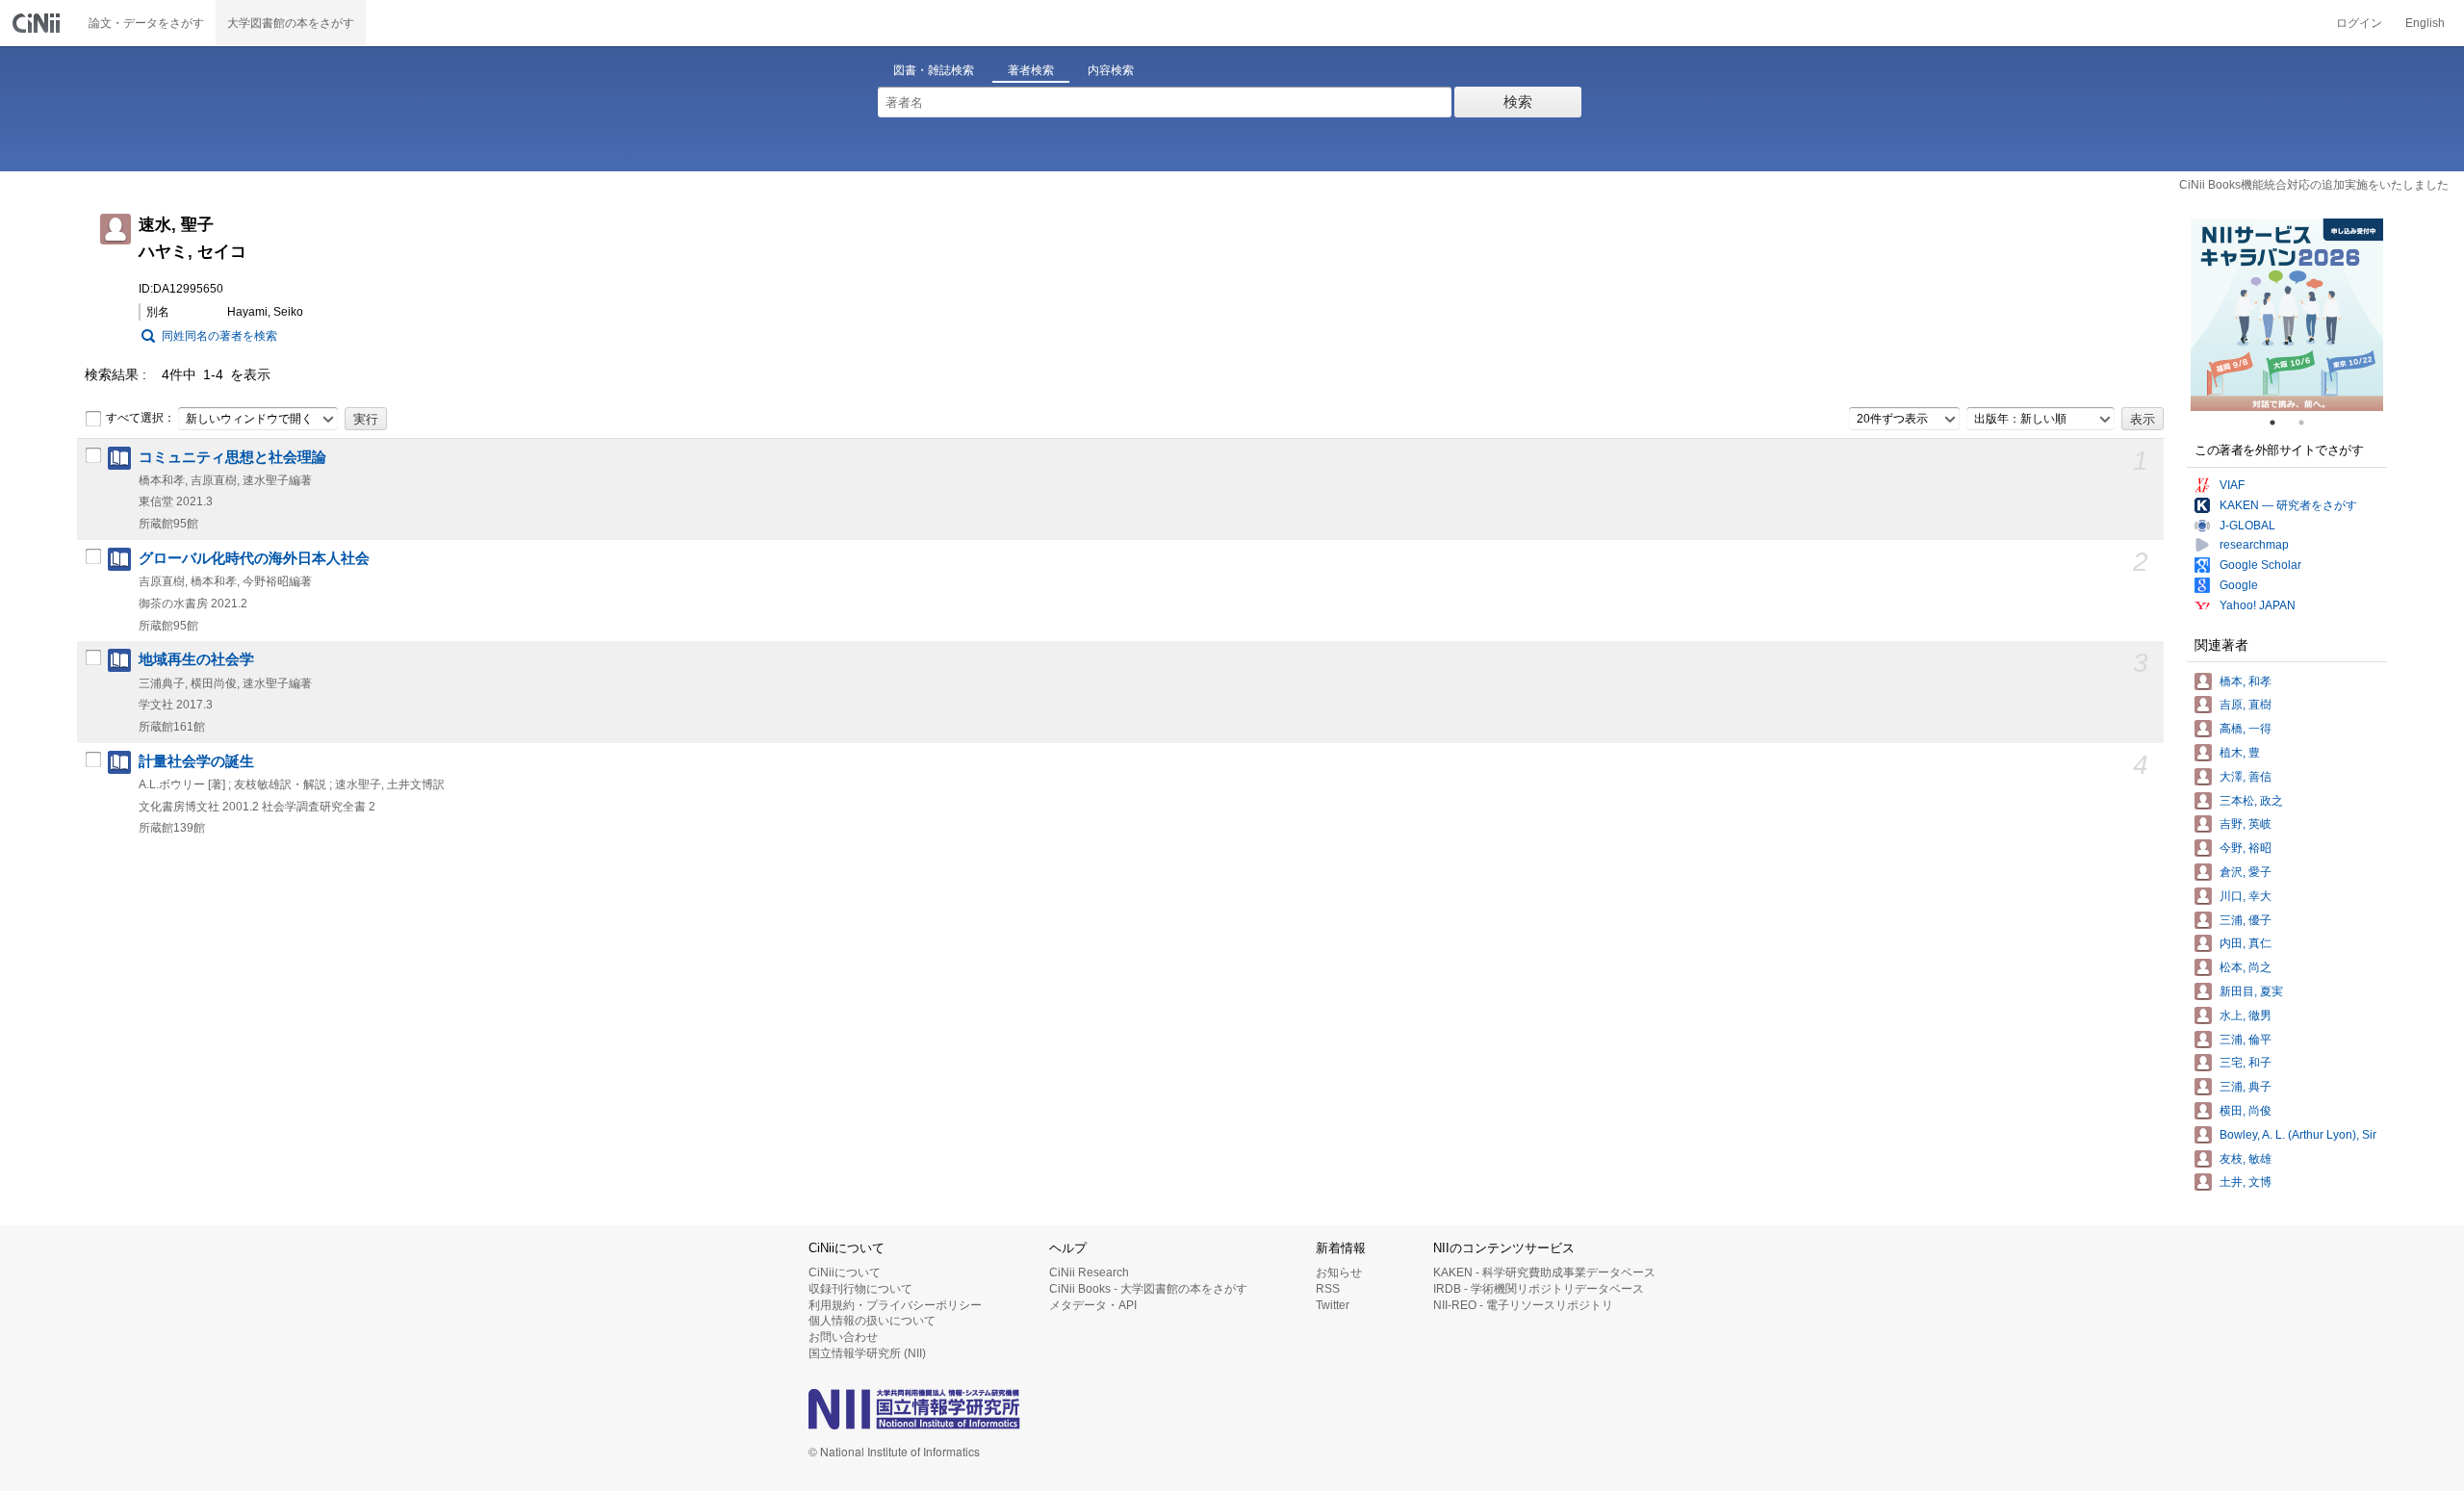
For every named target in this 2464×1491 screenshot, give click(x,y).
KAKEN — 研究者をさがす (2288, 505)
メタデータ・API (1093, 1305)
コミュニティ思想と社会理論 (232, 457)
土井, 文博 (2246, 1182)
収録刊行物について (860, 1289)
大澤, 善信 (2246, 777)
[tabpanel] (2287, 315)
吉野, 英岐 (2246, 824)
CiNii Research (1089, 1272)
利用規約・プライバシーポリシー (895, 1305)
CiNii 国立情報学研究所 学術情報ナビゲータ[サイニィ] (38, 23)
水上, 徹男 (2246, 1015)
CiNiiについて (845, 1272)
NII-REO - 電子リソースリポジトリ (1523, 1305)
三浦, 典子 (2246, 1087)
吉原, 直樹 (2246, 705)
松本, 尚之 (2246, 967)
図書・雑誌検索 (934, 70)
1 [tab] (2280, 423)
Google (2239, 585)
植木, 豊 (2240, 753)
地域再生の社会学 (196, 659)
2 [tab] (2309, 423)
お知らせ (1339, 1272)
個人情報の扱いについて (872, 1321)
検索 (1518, 102)
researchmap (2254, 545)
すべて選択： (141, 418)
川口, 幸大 (2246, 896)
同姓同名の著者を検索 (219, 336)
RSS (1328, 1289)
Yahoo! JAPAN (2258, 605)
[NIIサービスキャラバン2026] (2287, 315)
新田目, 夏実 (2251, 991)
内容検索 (1111, 70)
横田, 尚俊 (2246, 1111)
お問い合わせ (843, 1337)
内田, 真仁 (2246, 943)
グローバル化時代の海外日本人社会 (254, 558)
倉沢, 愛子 (2246, 872)
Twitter (1333, 1305)
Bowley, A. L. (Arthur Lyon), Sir (2298, 1135)
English (2425, 23)
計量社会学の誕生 (196, 761)
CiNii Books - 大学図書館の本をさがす (1148, 1289)
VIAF (2232, 485)
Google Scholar (2260, 565)
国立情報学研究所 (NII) (867, 1353)
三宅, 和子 (2246, 1063)
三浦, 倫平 (2246, 1040)
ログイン (2359, 23)
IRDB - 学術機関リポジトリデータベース (1539, 1289)
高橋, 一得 (2246, 729)
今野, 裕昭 (2246, 848)
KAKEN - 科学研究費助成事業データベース (1544, 1272)
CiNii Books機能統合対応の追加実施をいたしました (2314, 185)
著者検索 (1031, 70)
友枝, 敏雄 (2246, 1159)
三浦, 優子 (2246, 920)
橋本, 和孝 (2246, 681)
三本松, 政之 (2251, 801)
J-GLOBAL (2247, 526)
